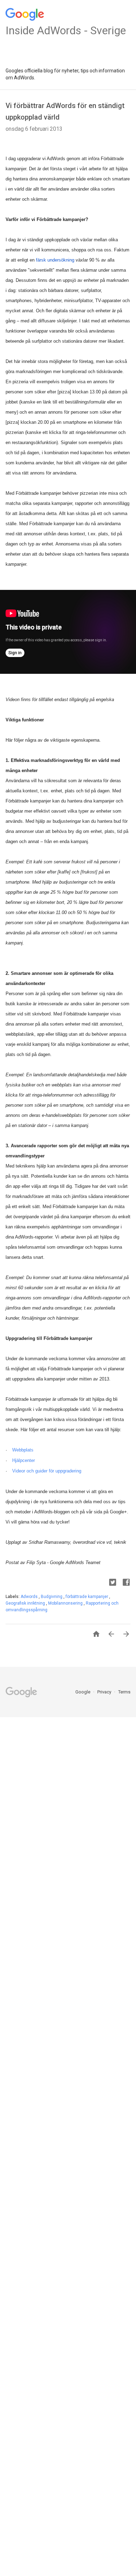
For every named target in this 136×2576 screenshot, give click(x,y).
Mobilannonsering (66, 1603)
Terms (124, 1692)
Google (83, 1692)
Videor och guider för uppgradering (47, 1471)
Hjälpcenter (24, 1460)
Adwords (30, 1597)
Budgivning (52, 1597)
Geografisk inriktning (26, 1603)
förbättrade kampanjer (87, 1597)
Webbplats (23, 1450)
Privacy (105, 1692)
